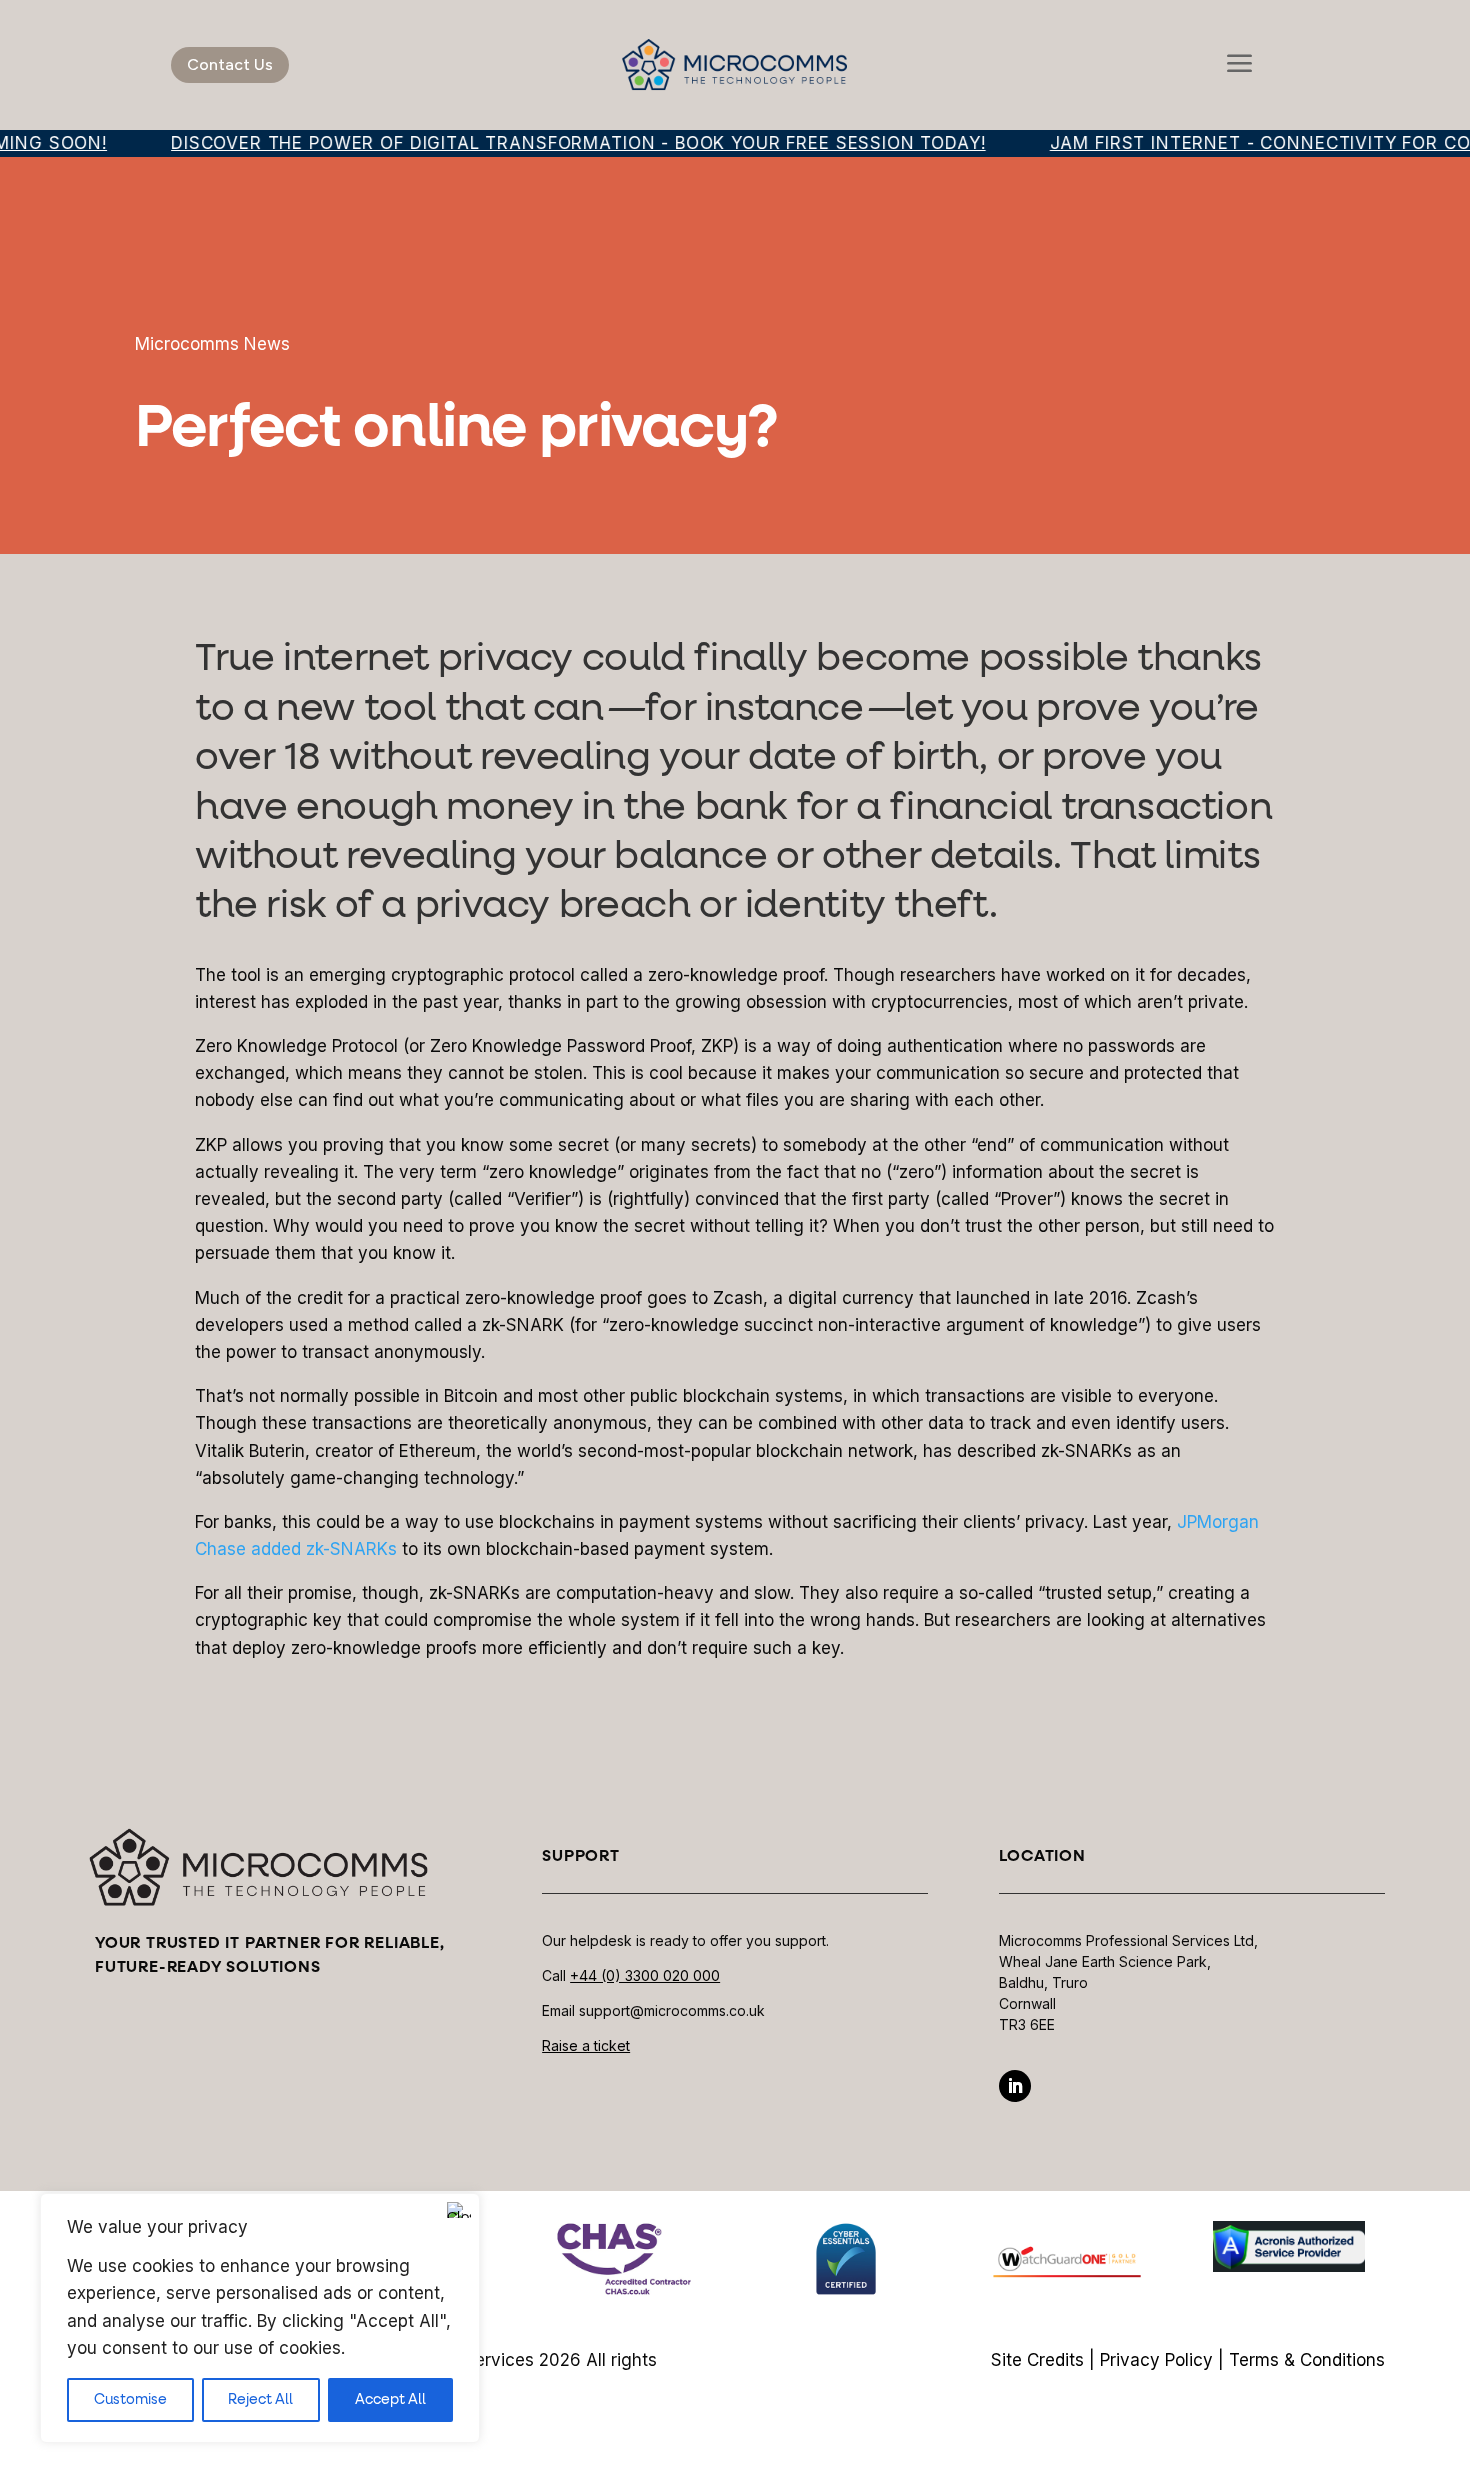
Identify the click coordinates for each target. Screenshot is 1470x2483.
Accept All (390, 2400)
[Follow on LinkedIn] (1015, 2086)
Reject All (260, 2400)
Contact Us (230, 64)
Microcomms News (212, 344)
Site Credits (1037, 2360)
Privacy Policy (1156, 2360)
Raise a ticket (586, 2045)
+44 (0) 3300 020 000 (645, 1975)
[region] (260, 2318)
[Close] (459, 2210)
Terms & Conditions (1307, 2360)
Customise (130, 2400)
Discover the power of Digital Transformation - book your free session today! (550, 143)
